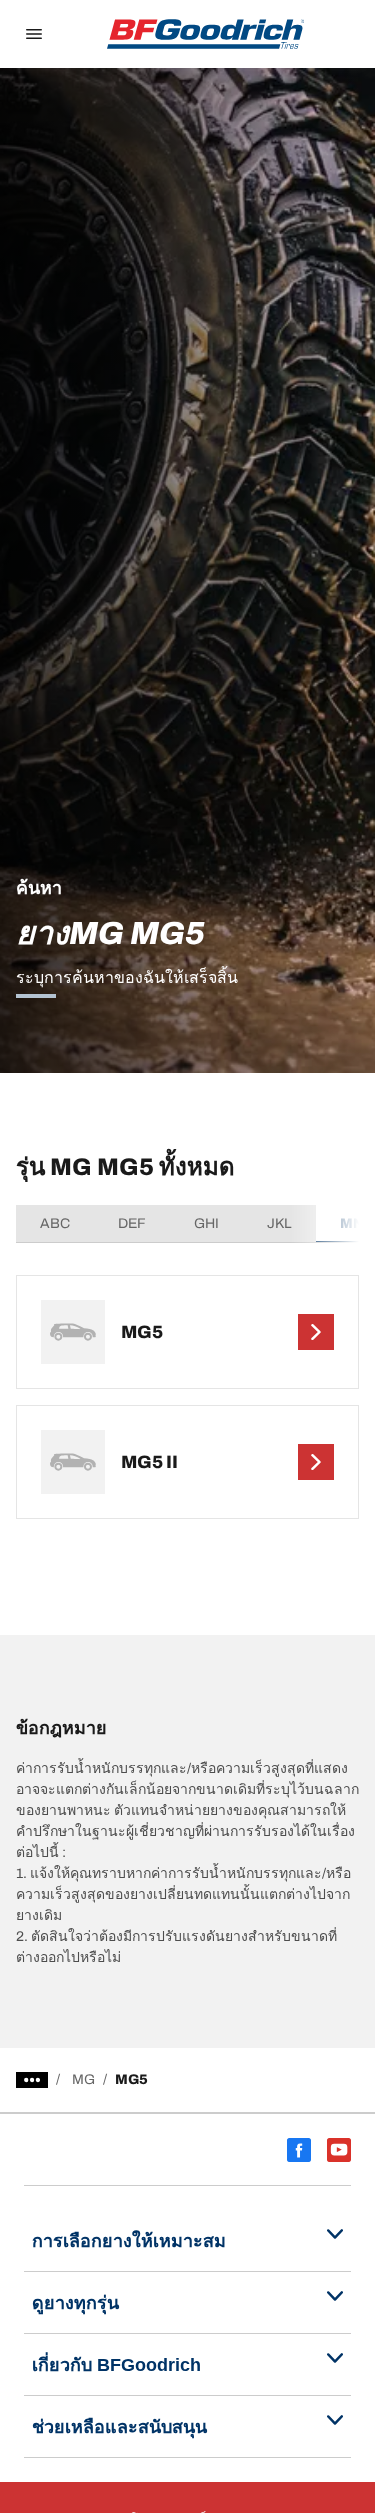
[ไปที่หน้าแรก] (206, 34)
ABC (55, 1223)
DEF (132, 1223)
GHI (206, 1223)
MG (83, 2079)
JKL (279, 1223)
